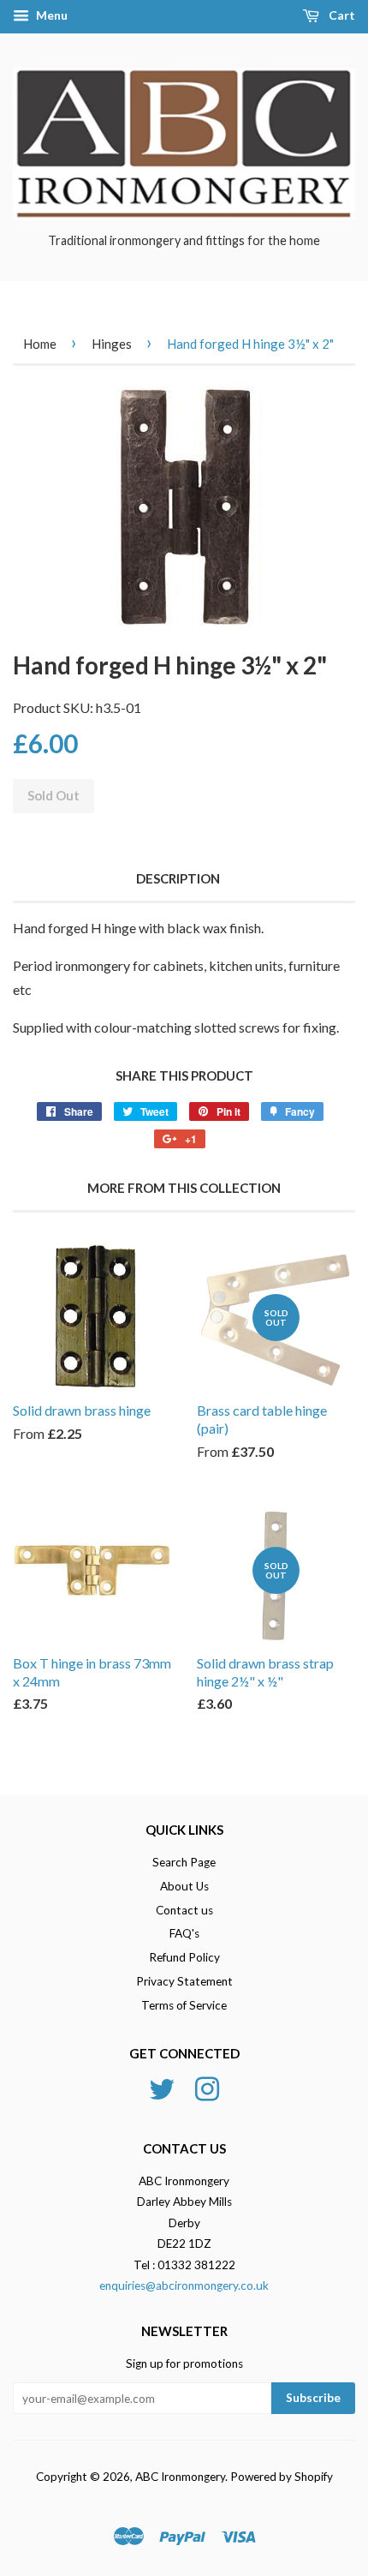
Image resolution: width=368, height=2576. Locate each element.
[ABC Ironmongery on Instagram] (207, 2087)
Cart (341, 15)
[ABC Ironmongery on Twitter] (162, 2087)
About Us (184, 1886)
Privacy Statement (184, 1981)
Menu (50, 15)
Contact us (184, 1910)
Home (40, 344)
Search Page (184, 1862)
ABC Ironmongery (180, 2477)
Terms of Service (184, 2005)
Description (178, 878)
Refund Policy (184, 1957)
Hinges (112, 344)
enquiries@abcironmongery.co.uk (184, 2285)
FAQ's (184, 1933)
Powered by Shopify (282, 2477)
